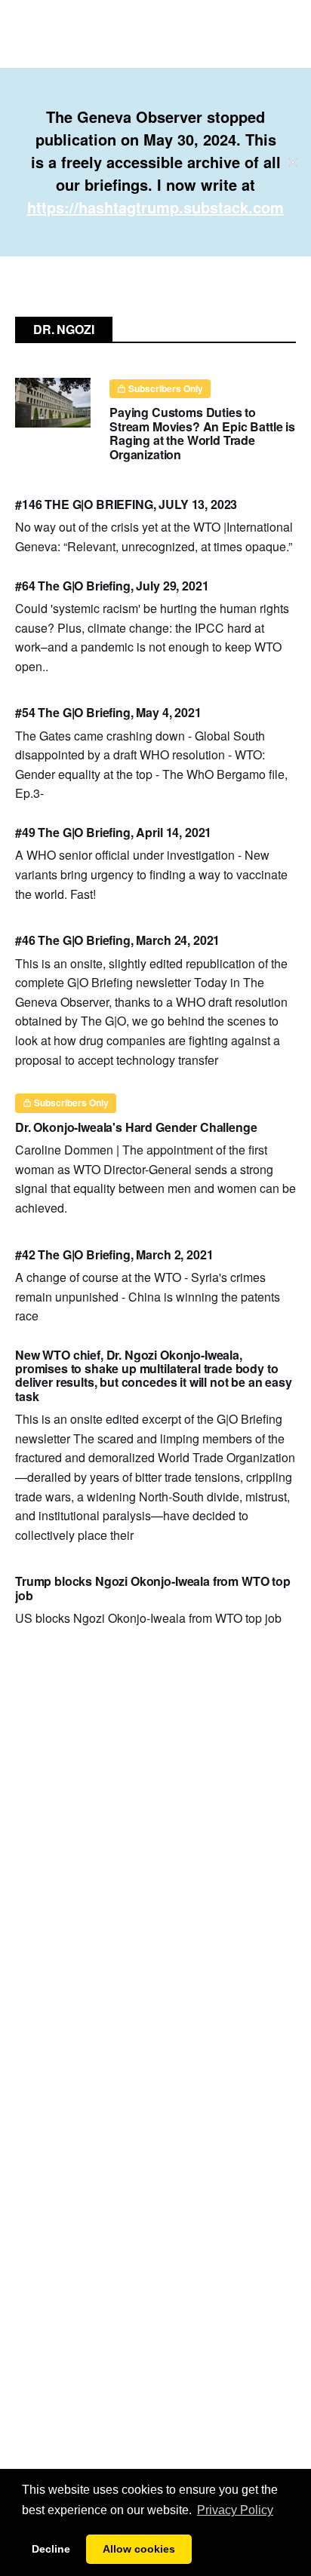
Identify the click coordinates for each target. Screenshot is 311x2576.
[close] (293, 162)
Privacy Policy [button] (235, 2510)
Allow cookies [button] (139, 2549)
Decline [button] (51, 2549)
